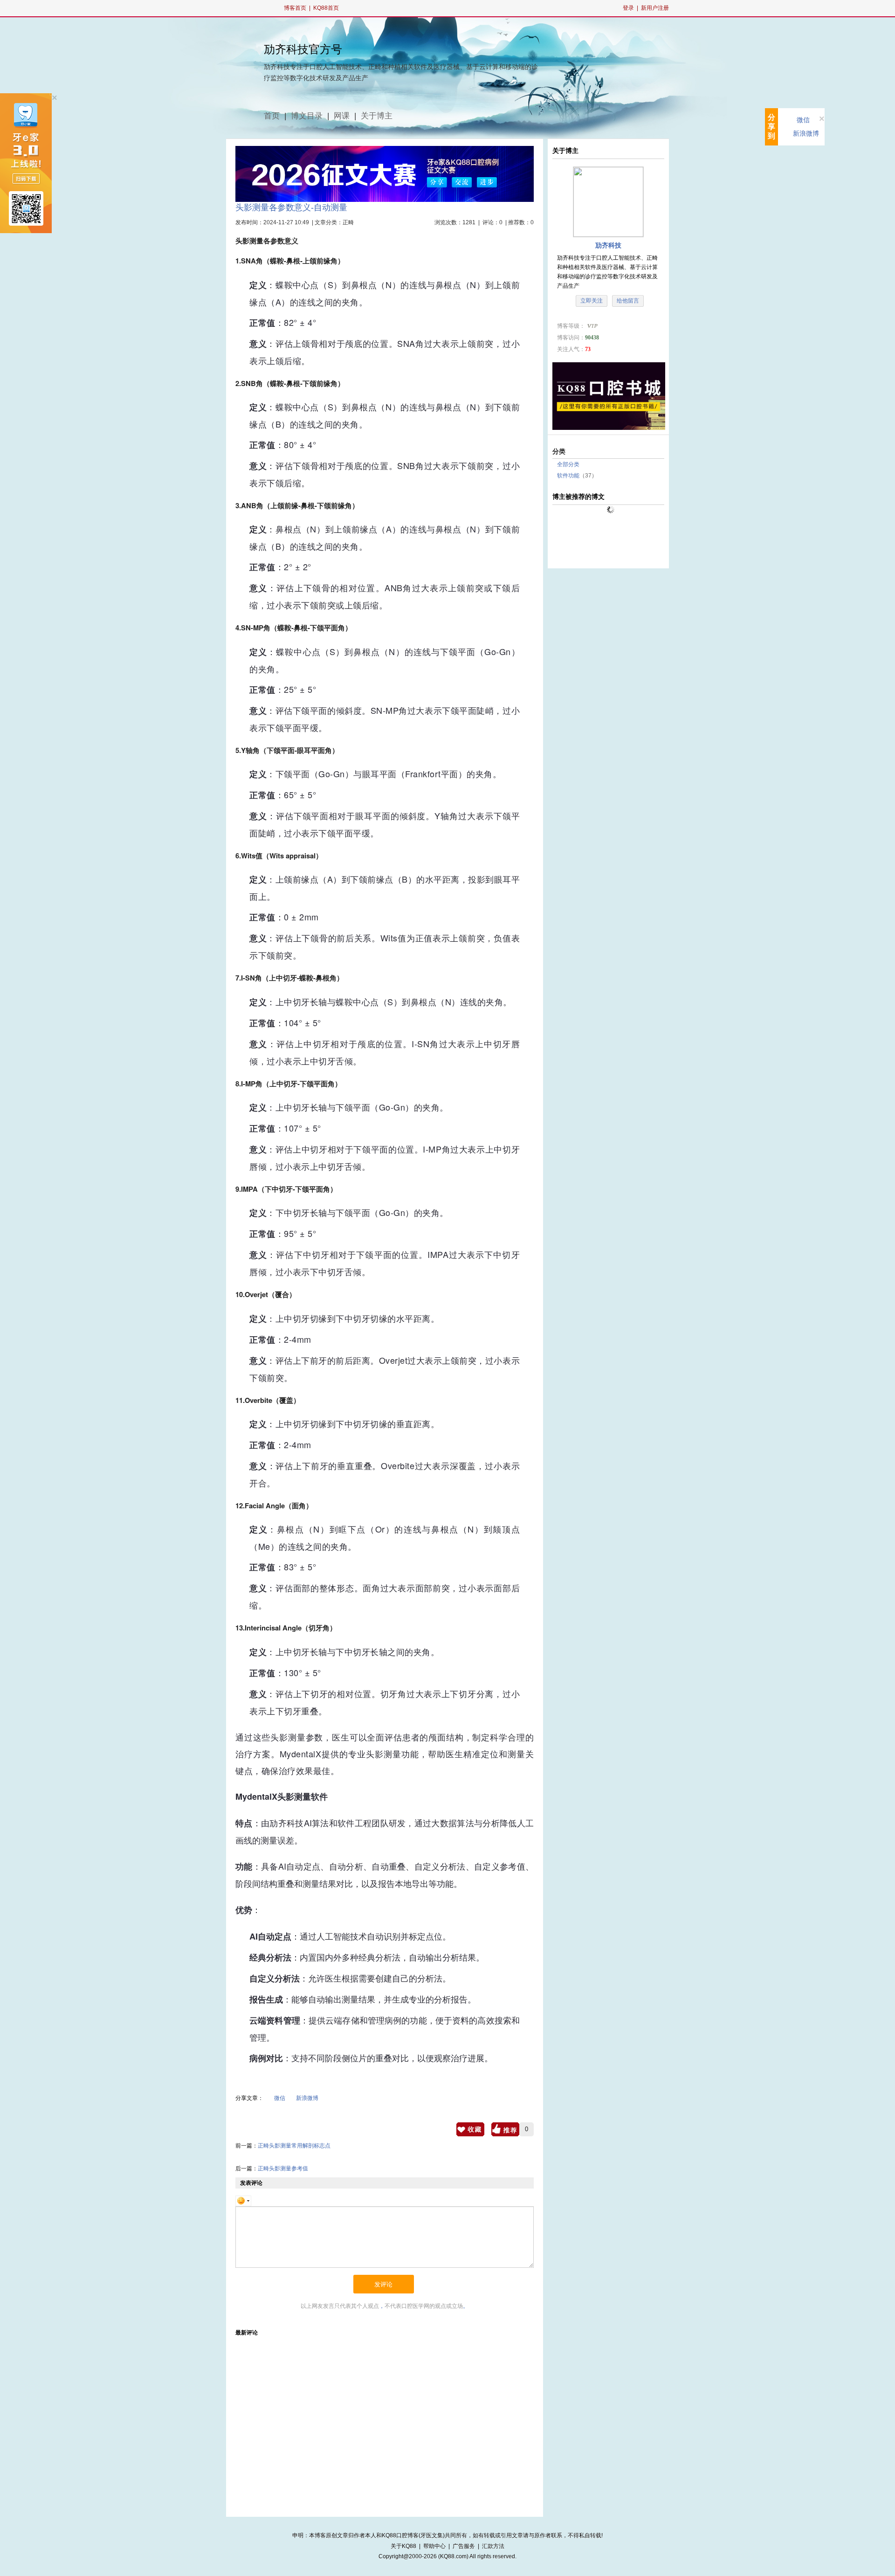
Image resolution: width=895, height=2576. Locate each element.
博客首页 (295, 8)
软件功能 (568, 476)
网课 (342, 116)
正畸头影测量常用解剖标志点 (294, 2146)
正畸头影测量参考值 (283, 2169)
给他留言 (628, 301)
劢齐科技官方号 (303, 49)
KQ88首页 (326, 8)
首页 (272, 116)
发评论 (383, 2284)
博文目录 (307, 116)
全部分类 (568, 464)
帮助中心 (434, 2546)
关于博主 (377, 116)
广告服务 (464, 2546)
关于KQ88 (403, 2546)
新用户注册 (655, 8)
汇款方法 (493, 2546)
